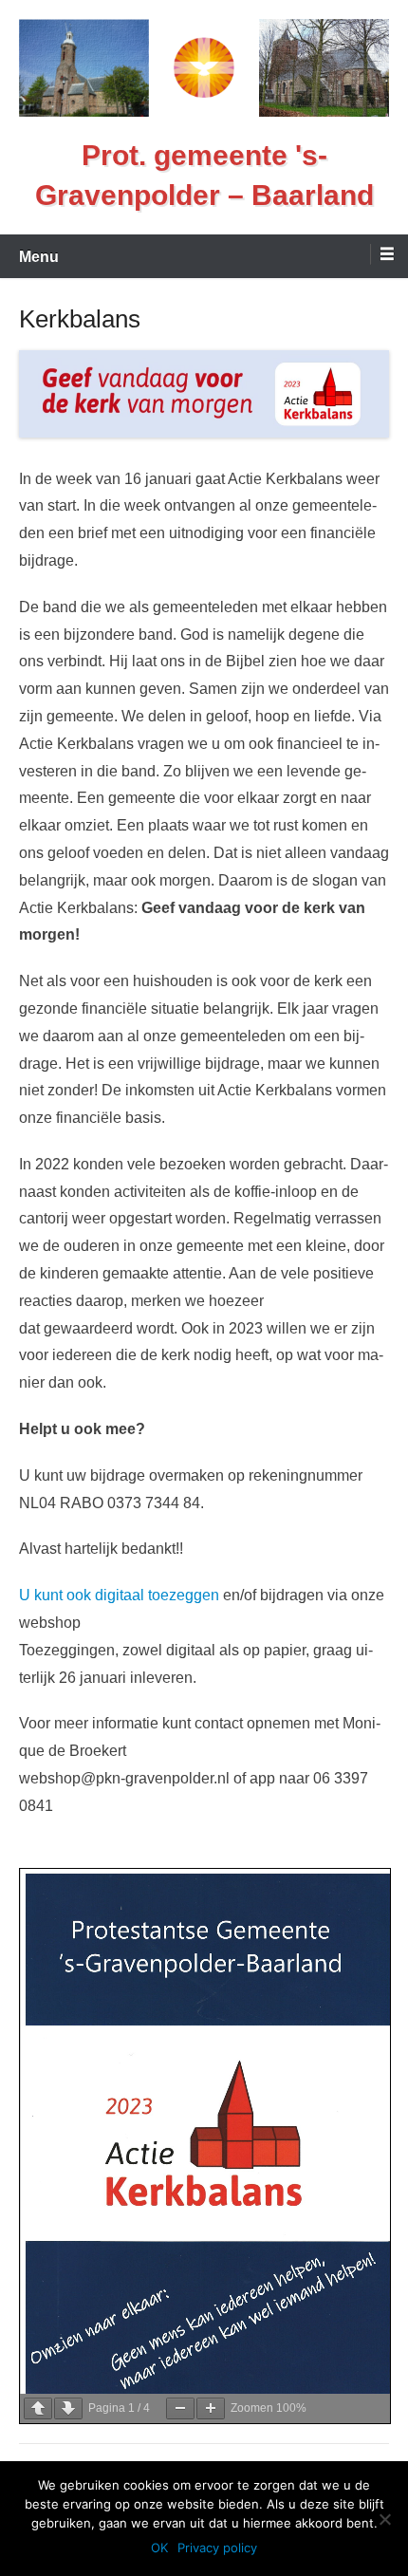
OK (159, 2548)
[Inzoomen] (211, 2408)
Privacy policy (217, 2548)
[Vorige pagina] (38, 2408)
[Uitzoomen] (180, 2408)
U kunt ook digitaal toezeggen (119, 1595)
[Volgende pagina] (68, 2408)
